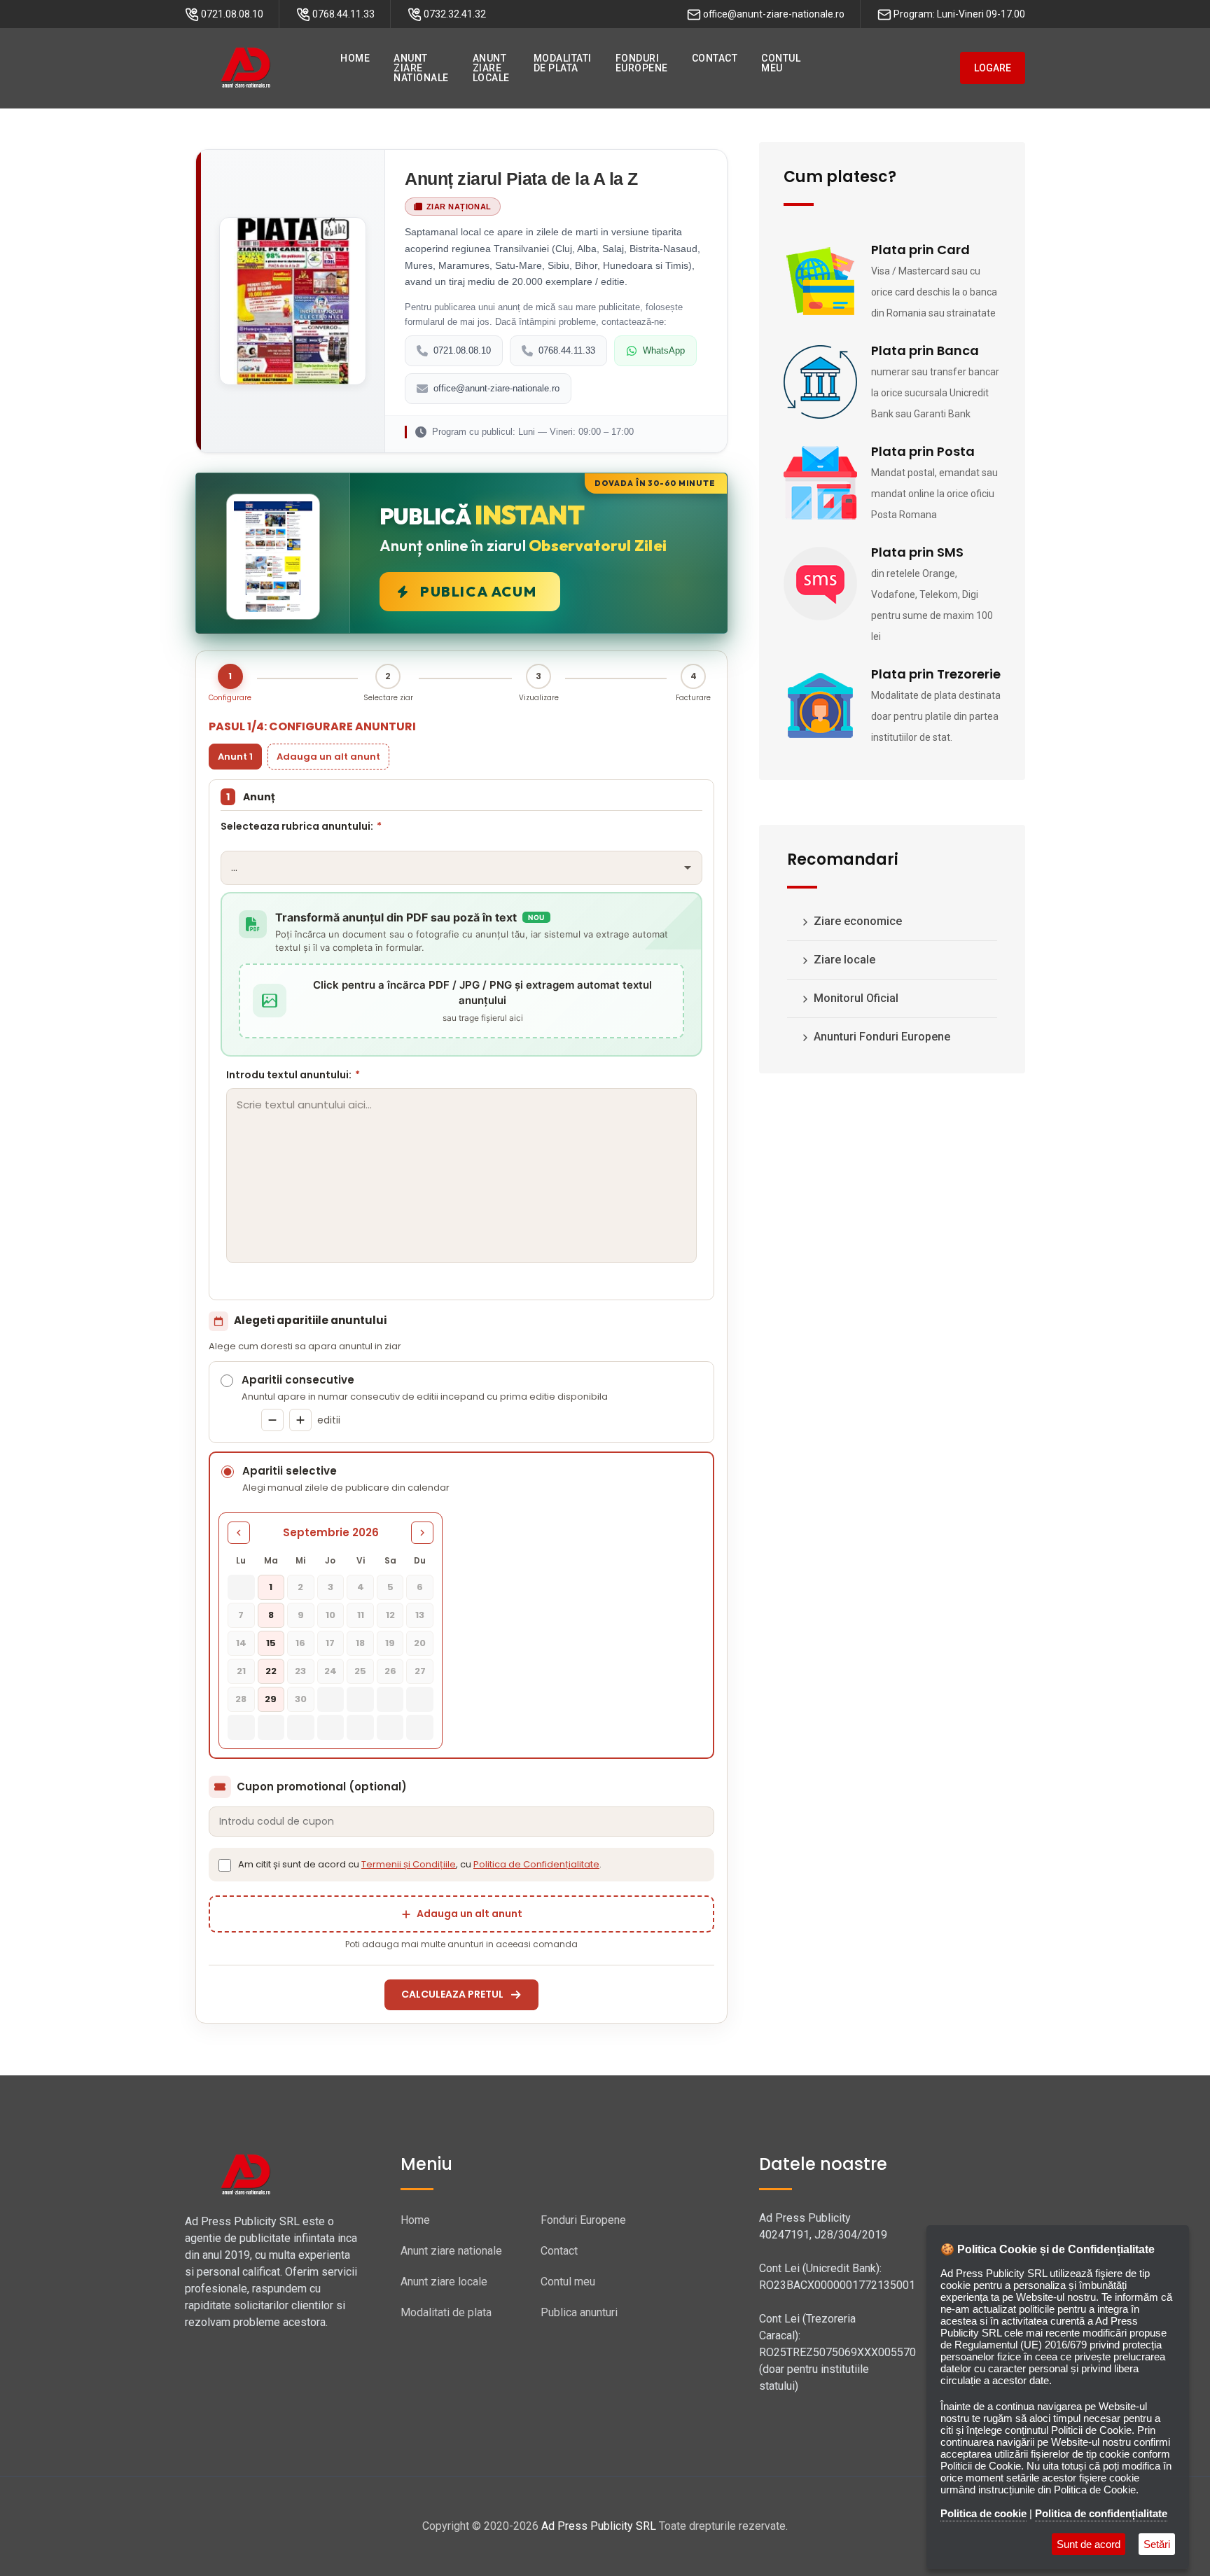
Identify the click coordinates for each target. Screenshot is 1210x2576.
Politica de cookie (983, 2513)
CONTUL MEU (781, 63)
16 (300, 1643)
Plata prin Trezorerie (936, 674)
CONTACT (715, 58)
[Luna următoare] (422, 1533)
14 (241, 1643)
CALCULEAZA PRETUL (452, 1994)
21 (241, 1671)
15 (271, 1643)
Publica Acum (478, 591)
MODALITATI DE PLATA (563, 63)
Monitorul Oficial (855, 998)
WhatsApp (664, 350)
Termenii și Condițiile (409, 1864)
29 (271, 1699)
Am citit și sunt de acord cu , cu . (420, 1864)
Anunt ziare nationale (451, 2251)
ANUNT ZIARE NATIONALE (421, 68)
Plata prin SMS (917, 552)
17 (330, 1643)
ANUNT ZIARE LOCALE (491, 68)
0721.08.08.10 (462, 350)
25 (360, 1671)
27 (420, 1671)
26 (390, 1671)
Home (415, 2220)
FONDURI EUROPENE (642, 63)
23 (300, 1671)
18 (360, 1643)
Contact (559, 2251)
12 (390, 1615)
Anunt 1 (235, 757)
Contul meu (568, 2282)
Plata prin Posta (923, 451)
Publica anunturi (579, 2312)
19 (390, 1643)
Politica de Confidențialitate (536, 1864)
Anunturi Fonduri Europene (881, 1037)
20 (420, 1643)
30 (301, 1699)
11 (361, 1615)
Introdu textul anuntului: (293, 1075)
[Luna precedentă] (239, 1533)
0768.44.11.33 (567, 350)
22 (271, 1671)
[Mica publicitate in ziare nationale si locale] (246, 68)
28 (241, 1699)
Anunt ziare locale (444, 2282)
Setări (1157, 2544)
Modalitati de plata (446, 2312)
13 (420, 1615)
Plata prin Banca (925, 350)
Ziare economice (856, 921)
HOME (355, 58)
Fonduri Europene (583, 2220)
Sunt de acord (1089, 2544)
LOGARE (993, 68)
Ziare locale (843, 960)
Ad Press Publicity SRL (599, 2526)
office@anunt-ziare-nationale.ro (496, 388)
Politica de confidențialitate (1101, 2513)
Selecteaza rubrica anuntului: (301, 826)
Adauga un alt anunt (328, 757)
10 (331, 1615)
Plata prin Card (920, 250)
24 (331, 1671)
